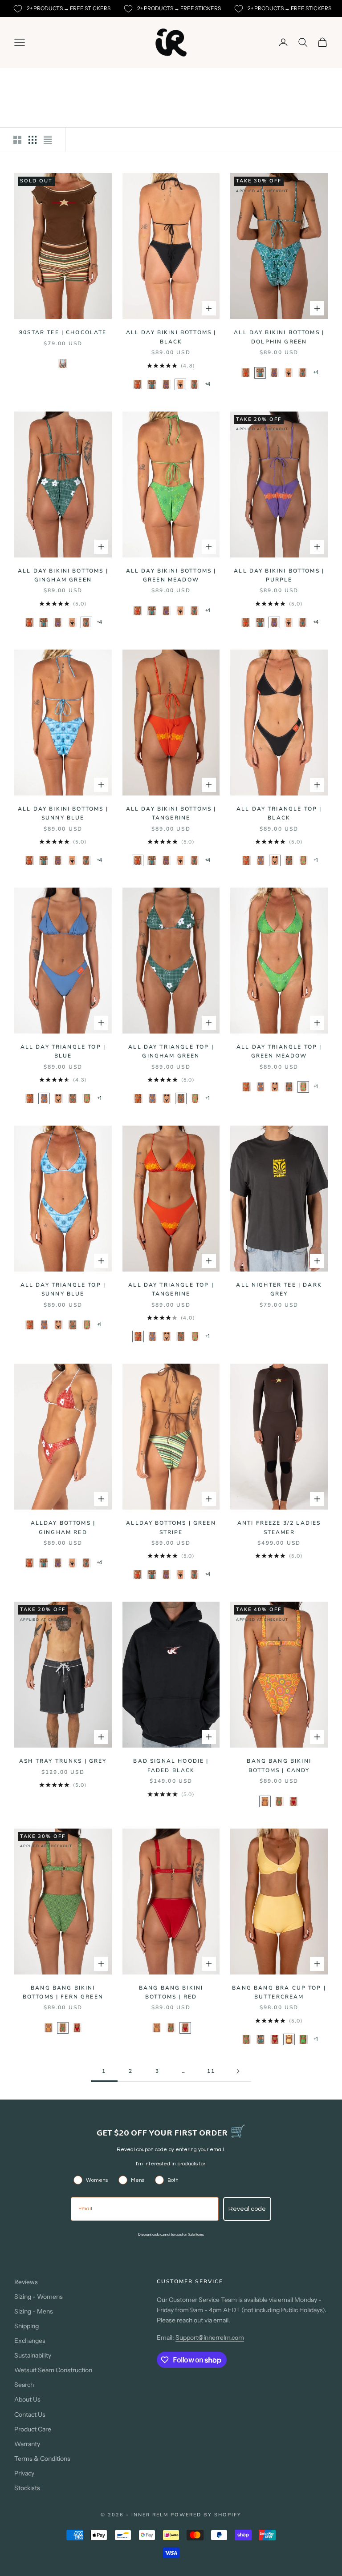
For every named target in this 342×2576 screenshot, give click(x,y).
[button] (63, 363)
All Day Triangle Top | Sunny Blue (63, 1289)
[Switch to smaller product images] (33, 140)
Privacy (24, 2473)
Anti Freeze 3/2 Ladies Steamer (279, 1527)
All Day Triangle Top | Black (279, 813)
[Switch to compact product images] (48, 140)
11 (211, 2071)
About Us (27, 2399)
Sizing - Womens (39, 2297)
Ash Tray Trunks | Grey (63, 1761)
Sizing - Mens (34, 2311)
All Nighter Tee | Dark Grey (279, 1289)
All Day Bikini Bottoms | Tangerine (171, 813)
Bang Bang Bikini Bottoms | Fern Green (63, 1992)
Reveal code (247, 2209)
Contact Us (30, 2414)
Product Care (33, 2429)
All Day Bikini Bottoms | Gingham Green (63, 575)
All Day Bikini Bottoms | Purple (279, 575)
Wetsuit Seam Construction (53, 2370)
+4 (208, 384)
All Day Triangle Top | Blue (63, 1051)
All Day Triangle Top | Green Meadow (279, 1051)
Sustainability (33, 2355)
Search (24, 2385)
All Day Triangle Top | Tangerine (171, 1289)
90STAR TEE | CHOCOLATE (63, 332)
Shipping (26, 2326)
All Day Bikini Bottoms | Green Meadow (171, 575)
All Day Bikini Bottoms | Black (171, 337)
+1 (316, 860)
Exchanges (30, 2341)
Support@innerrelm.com (210, 2338)
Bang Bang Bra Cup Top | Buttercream (279, 1992)
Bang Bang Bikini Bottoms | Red (171, 1992)
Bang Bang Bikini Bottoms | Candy (279, 1765)
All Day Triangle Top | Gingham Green (171, 1051)
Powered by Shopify (206, 2515)
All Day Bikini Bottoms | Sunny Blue (63, 813)
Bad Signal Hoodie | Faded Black (171, 1765)
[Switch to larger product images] (17, 140)
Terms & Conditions (42, 2459)
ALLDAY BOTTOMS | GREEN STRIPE (171, 1527)
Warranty (27, 2444)
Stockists (27, 2488)
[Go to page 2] (238, 2071)
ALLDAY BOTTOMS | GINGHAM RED (63, 1527)
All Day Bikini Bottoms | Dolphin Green (279, 337)
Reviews (26, 2282)
